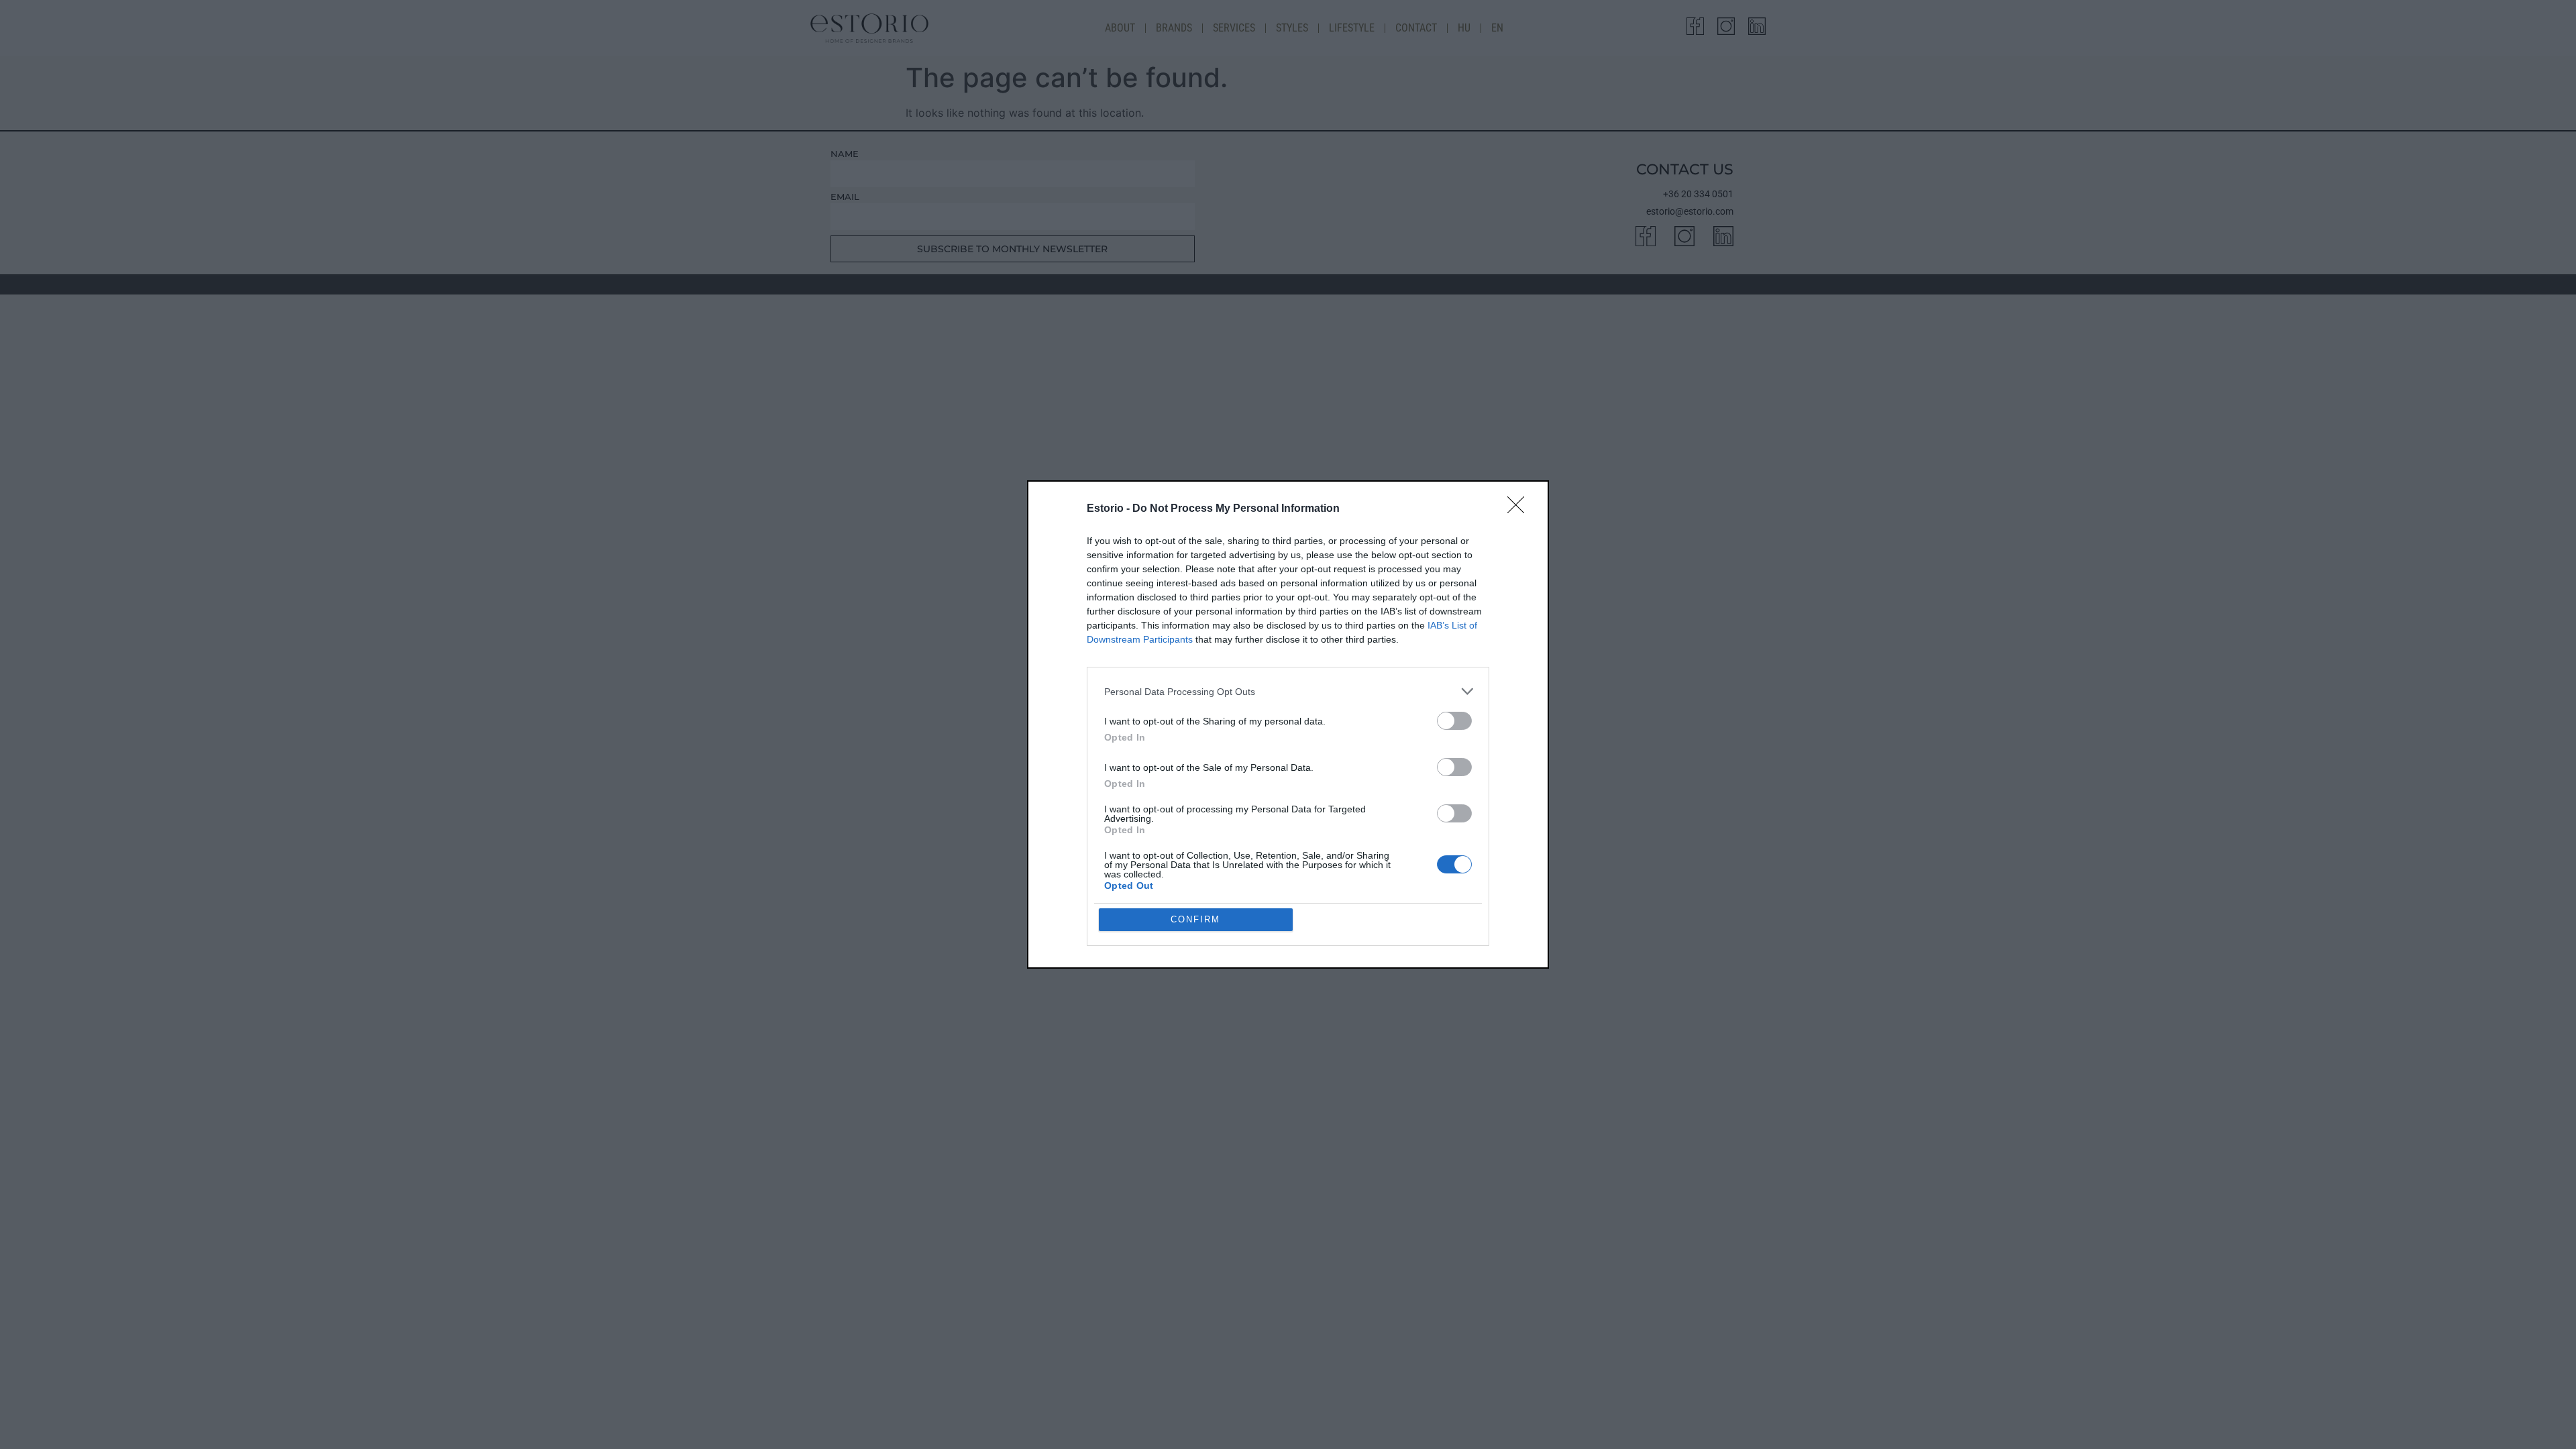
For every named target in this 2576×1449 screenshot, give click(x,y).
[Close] (1520, 509)
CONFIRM (1195, 919)
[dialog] (1288, 724)
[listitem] (1288, 691)
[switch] (1454, 721)
